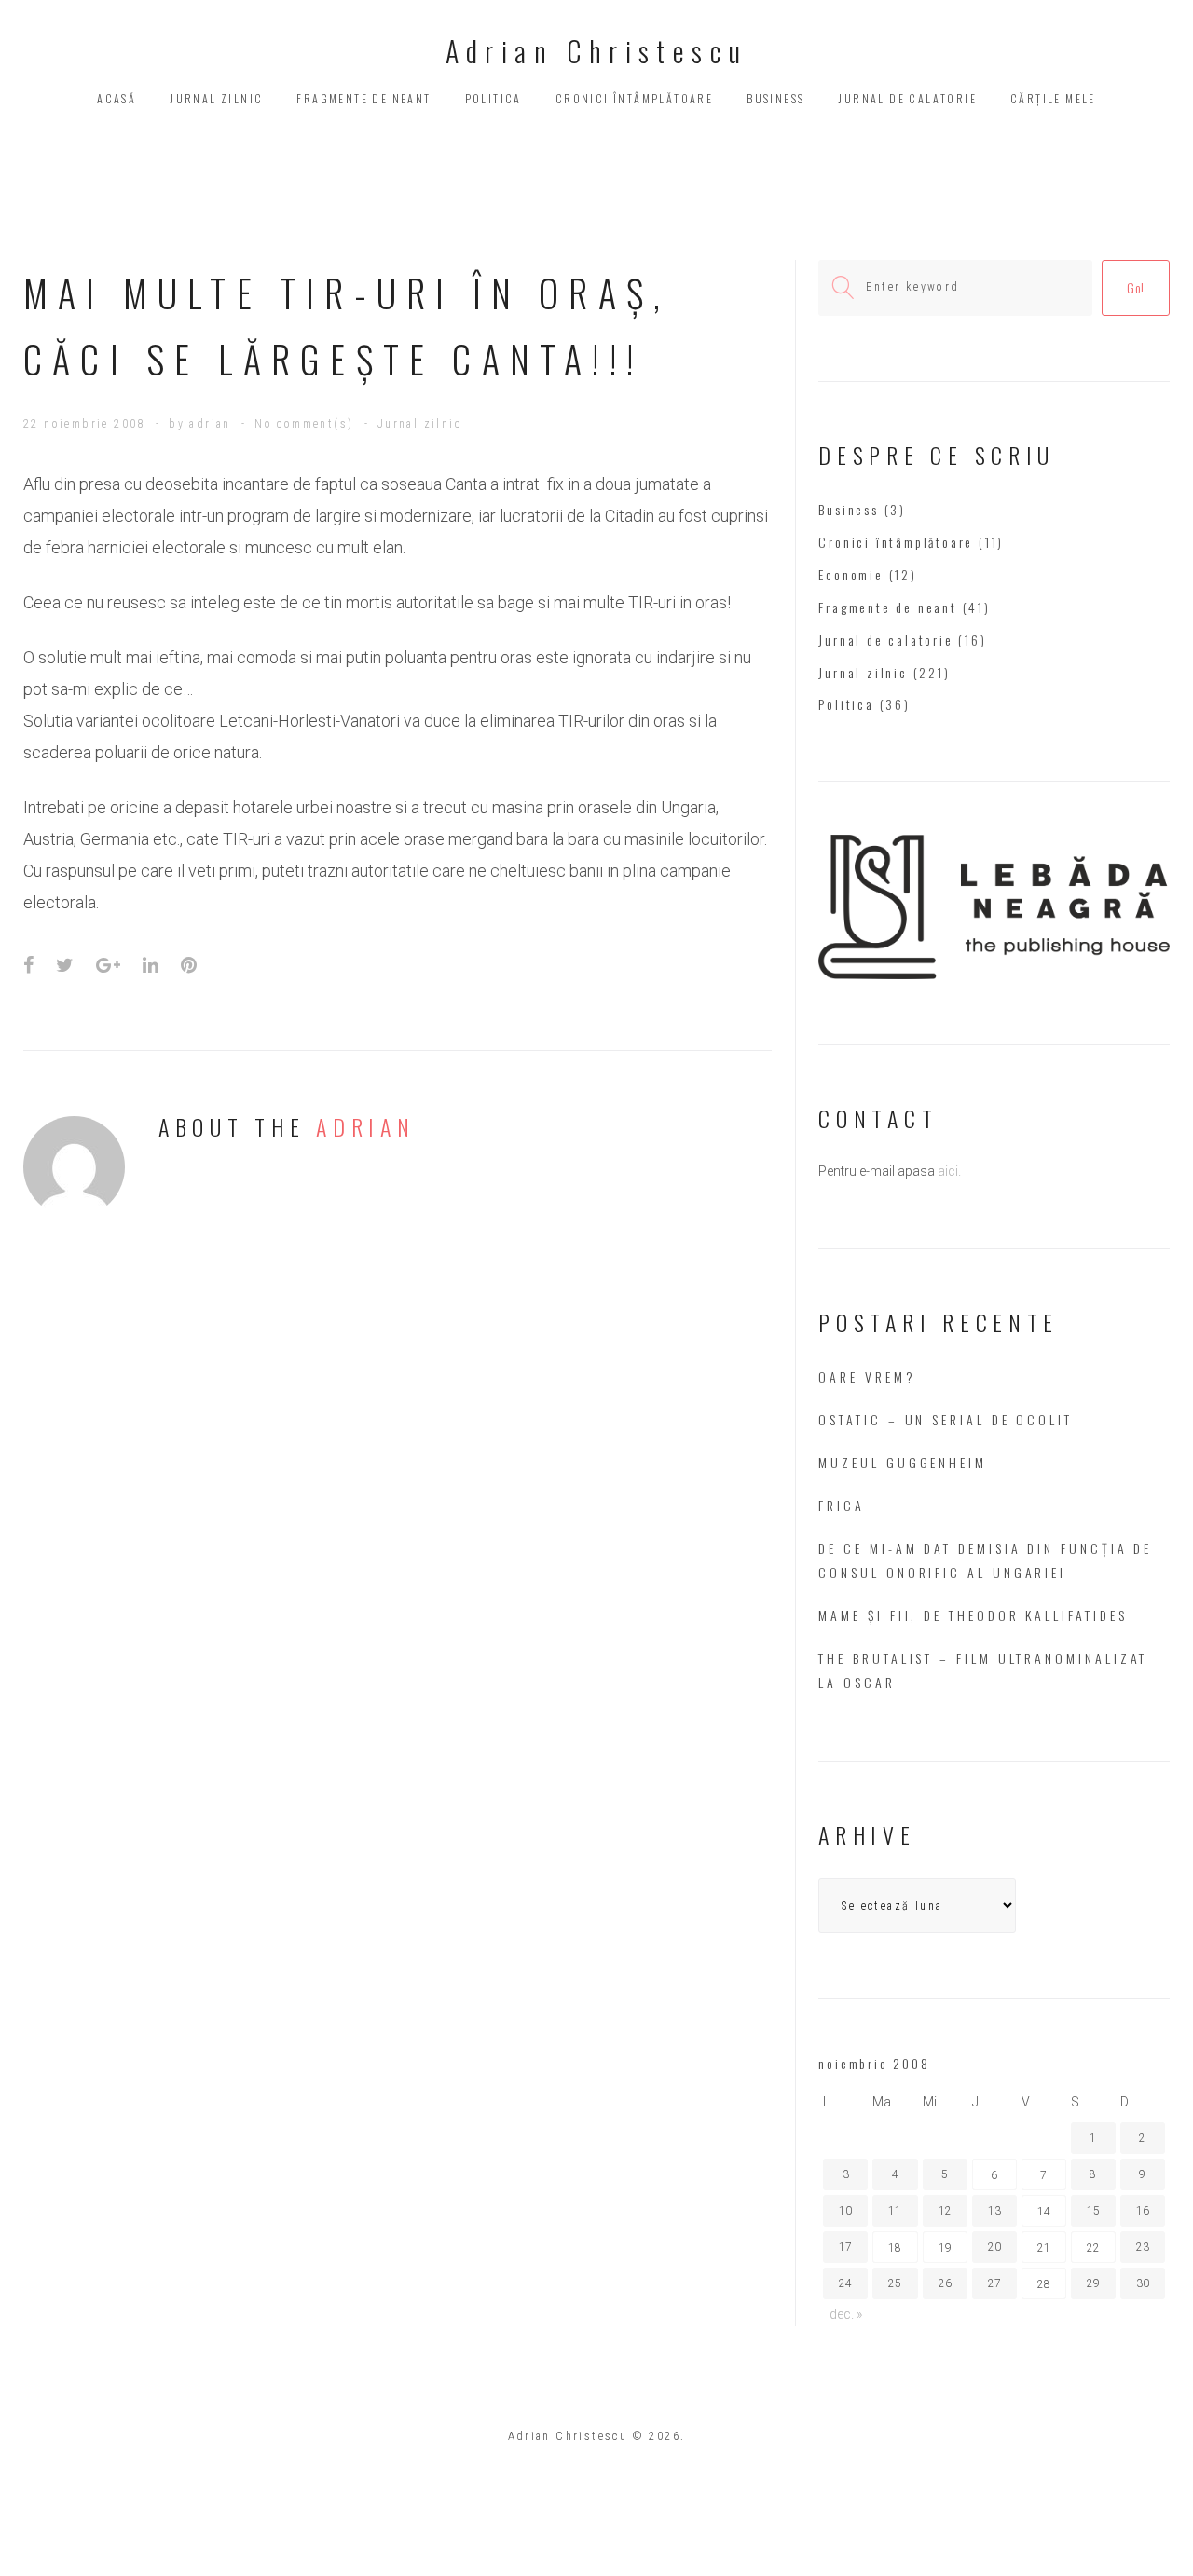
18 (895, 2248)
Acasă (117, 98)
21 (1044, 2248)
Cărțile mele (1053, 98)
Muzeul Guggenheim (903, 1462)
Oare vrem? (867, 1377)
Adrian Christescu (597, 51)
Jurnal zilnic (216, 98)
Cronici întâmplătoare (634, 98)
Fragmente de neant (363, 98)
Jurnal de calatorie (907, 98)
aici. (949, 1171)
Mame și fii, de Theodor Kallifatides (973, 1615)
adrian (210, 424)
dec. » (846, 2314)
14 (1044, 2212)
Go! (1136, 287)
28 (1044, 2284)
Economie (850, 574)
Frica (842, 1505)
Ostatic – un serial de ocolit (946, 1419)
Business (775, 98)
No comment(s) (304, 424)
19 (945, 2248)
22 (1093, 2248)
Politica (494, 98)
